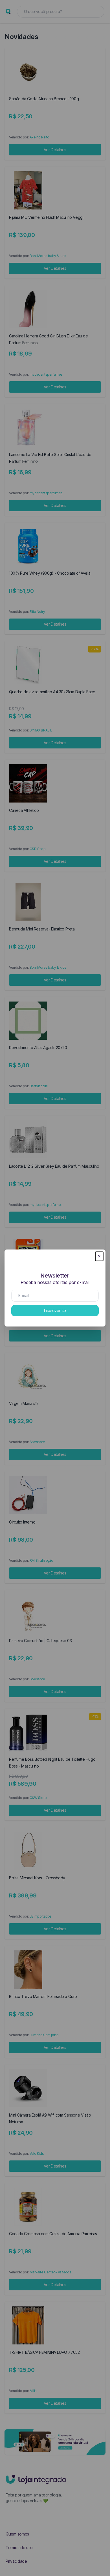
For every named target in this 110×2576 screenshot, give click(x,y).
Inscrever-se (55, 1311)
